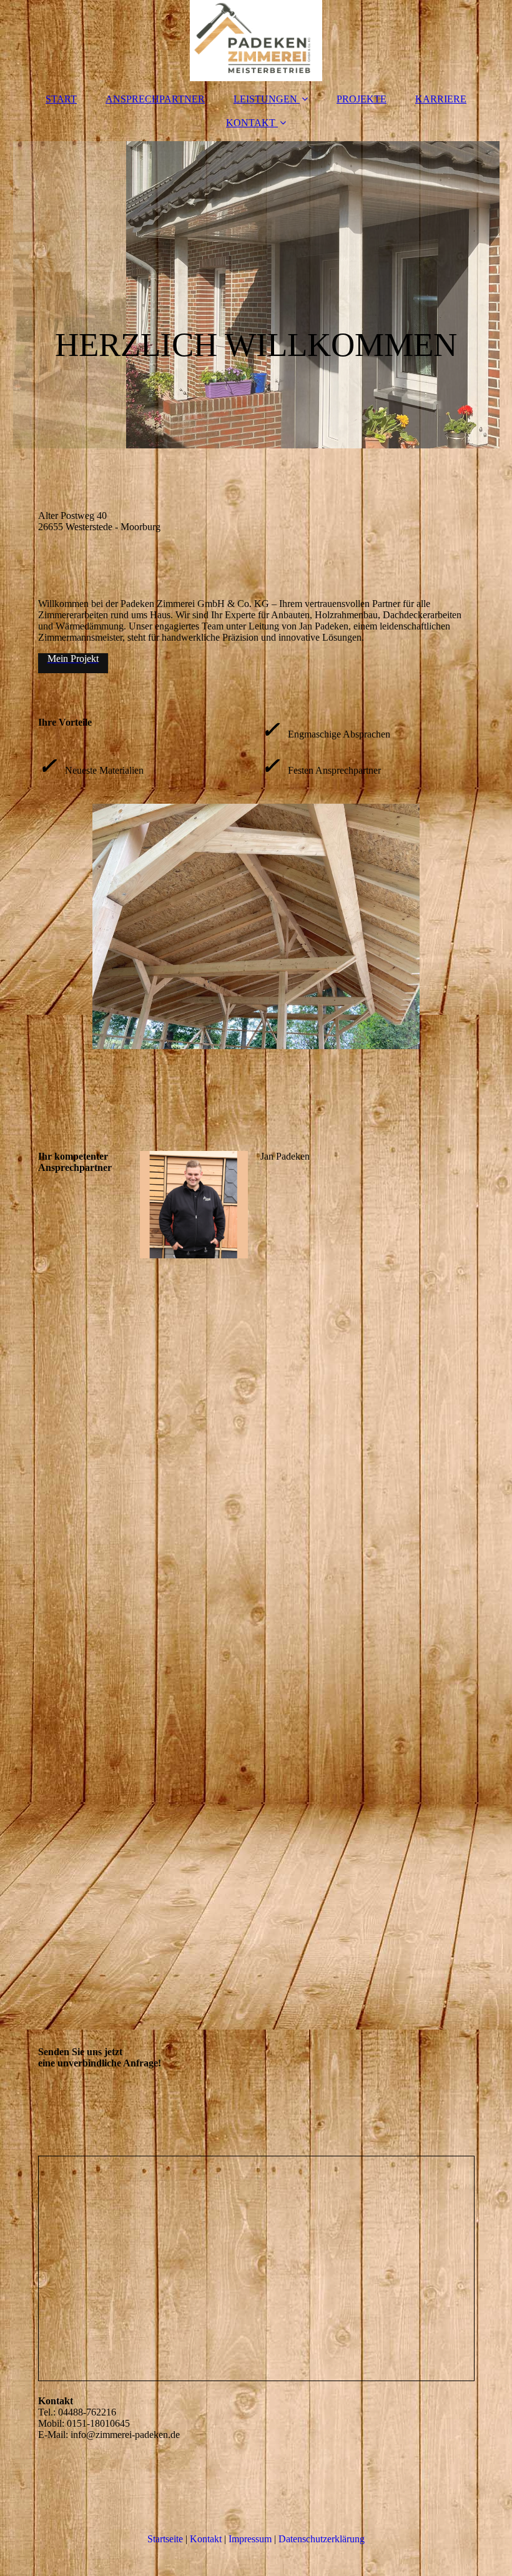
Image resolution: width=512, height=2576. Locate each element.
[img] (256, 41)
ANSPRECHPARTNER (155, 99)
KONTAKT (251, 123)
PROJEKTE (362, 99)
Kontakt (206, 2539)
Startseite (165, 2539)
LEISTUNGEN (265, 99)
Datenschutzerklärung (322, 2539)
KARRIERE (441, 99)
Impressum (250, 2539)
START (61, 99)
